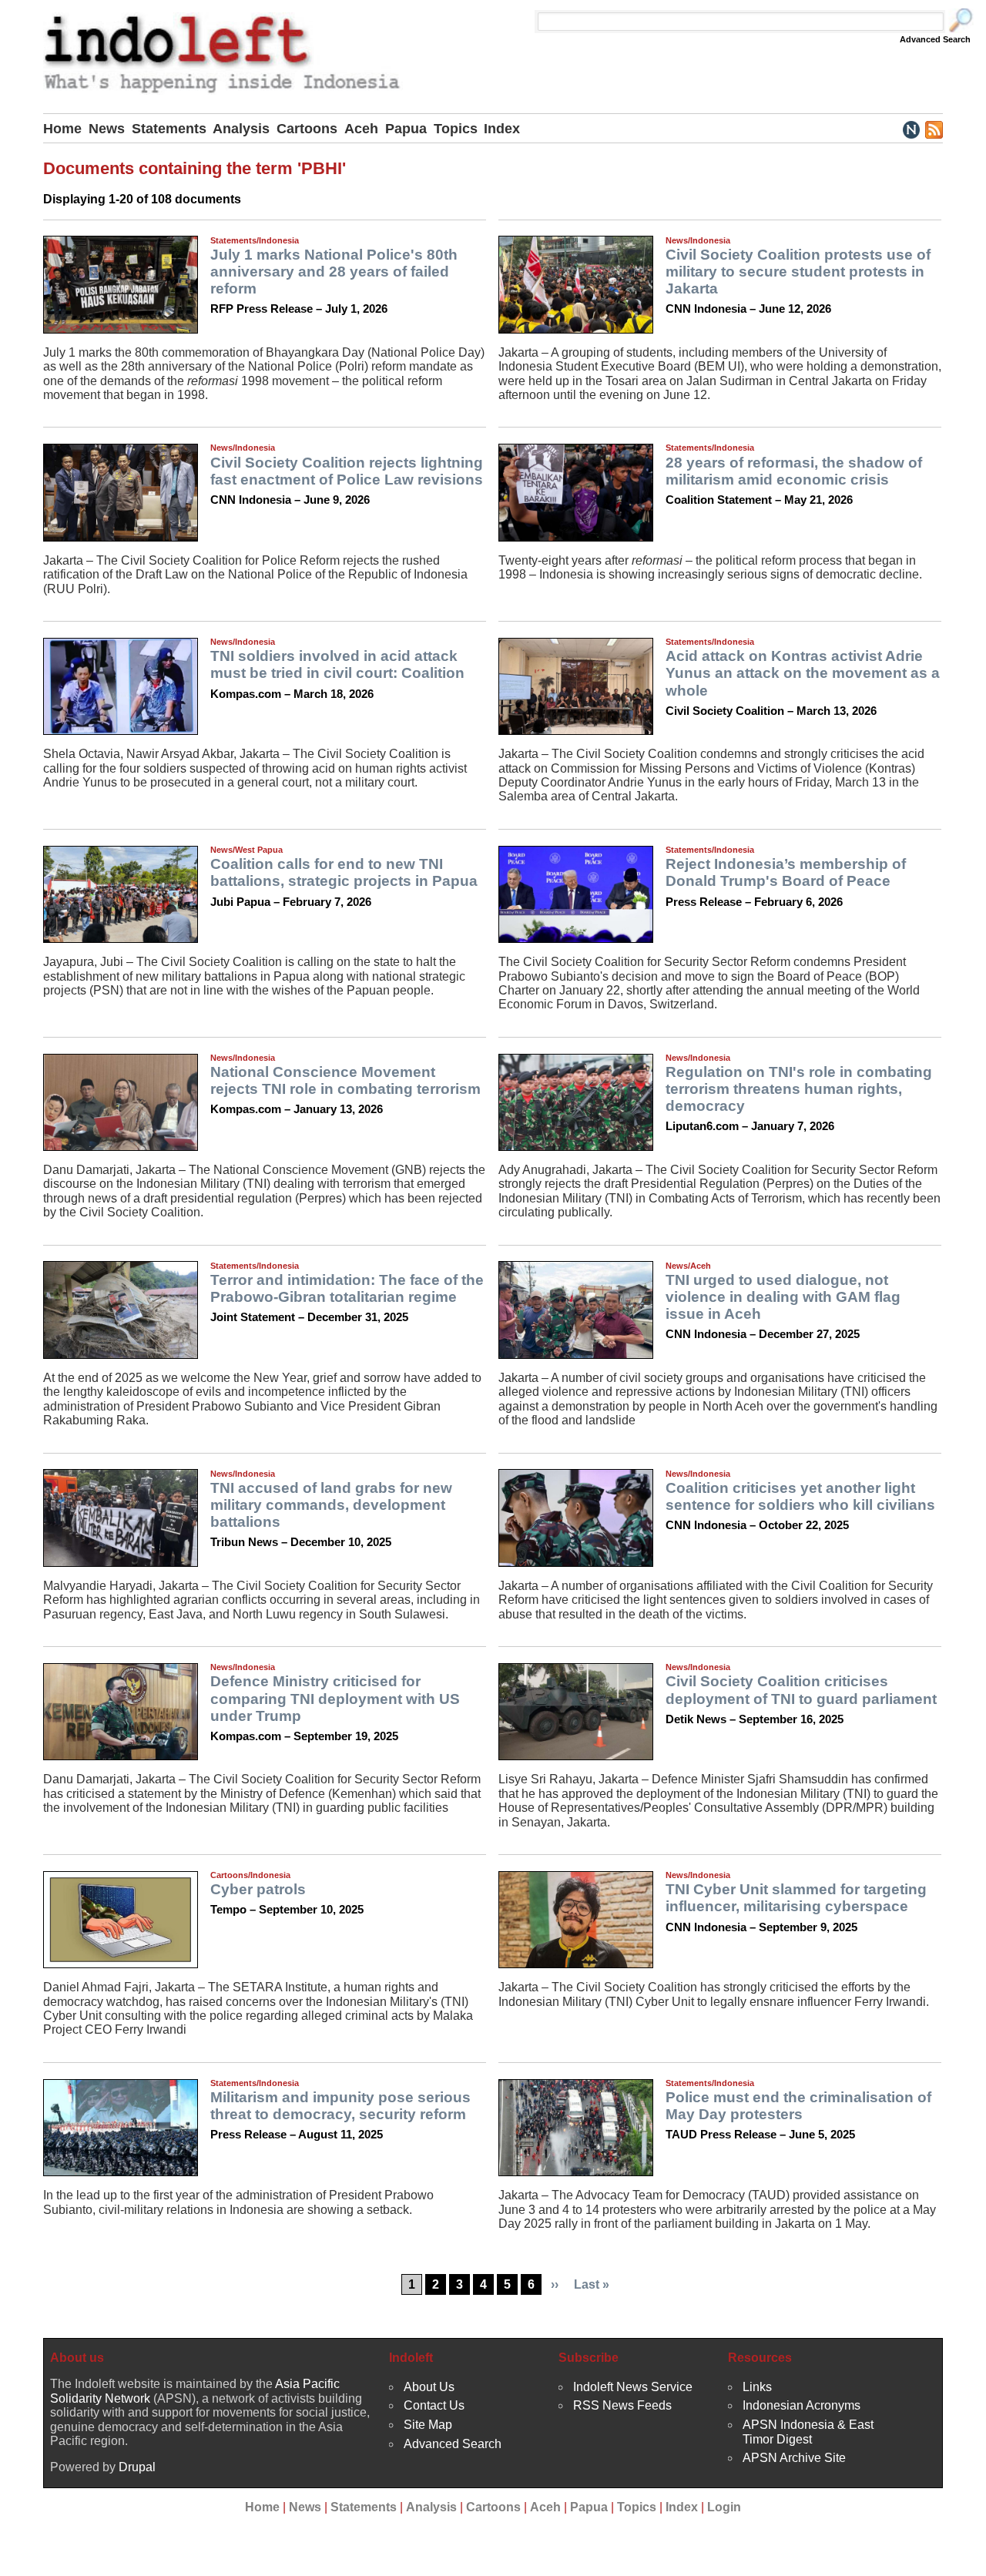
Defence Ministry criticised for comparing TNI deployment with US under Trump (335, 1698)
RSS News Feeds (622, 2405)
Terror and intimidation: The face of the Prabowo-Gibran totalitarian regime (347, 1288)
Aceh (361, 129)
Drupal (137, 2467)
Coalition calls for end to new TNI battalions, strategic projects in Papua (344, 872)
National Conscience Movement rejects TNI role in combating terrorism (345, 1080)
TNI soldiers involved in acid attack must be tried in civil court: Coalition (337, 664)
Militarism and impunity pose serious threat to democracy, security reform (340, 2106)
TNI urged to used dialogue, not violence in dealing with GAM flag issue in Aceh (783, 1297)
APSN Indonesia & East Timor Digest (808, 2432)
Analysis (241, 129)
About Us (429, 2387)
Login (724, 2507)
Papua (406, 129)
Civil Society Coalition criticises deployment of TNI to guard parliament (801, 1690)
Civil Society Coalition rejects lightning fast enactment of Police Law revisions (347, 471)
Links (757, 2387)
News (107, 129)
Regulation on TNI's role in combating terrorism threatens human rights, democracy (799, 1089)
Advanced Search (935, 39)
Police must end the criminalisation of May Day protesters (798, 2106)
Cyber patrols (258, 1889)
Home (62, 129)
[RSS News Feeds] (933, 129)
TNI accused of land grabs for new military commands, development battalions (331, 1505)
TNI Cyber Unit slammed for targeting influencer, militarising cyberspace (796, 1898)
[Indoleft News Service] (911, 129)
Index (502, 129)
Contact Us (434, 2405)
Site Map (428, 2425)
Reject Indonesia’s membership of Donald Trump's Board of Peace (786, 872)
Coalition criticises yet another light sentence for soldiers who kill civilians (800, 1496)
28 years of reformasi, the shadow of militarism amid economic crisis (794, 471)
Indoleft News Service (633, 2387)
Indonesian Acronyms (802, 2405)
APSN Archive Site (794, 2458)
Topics (456, 129)
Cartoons (307, 129)
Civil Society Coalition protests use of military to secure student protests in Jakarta (798, 272)
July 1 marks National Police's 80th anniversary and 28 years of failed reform (334, 272)
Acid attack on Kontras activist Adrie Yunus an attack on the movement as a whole (803, 673)
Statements (169, 129)
